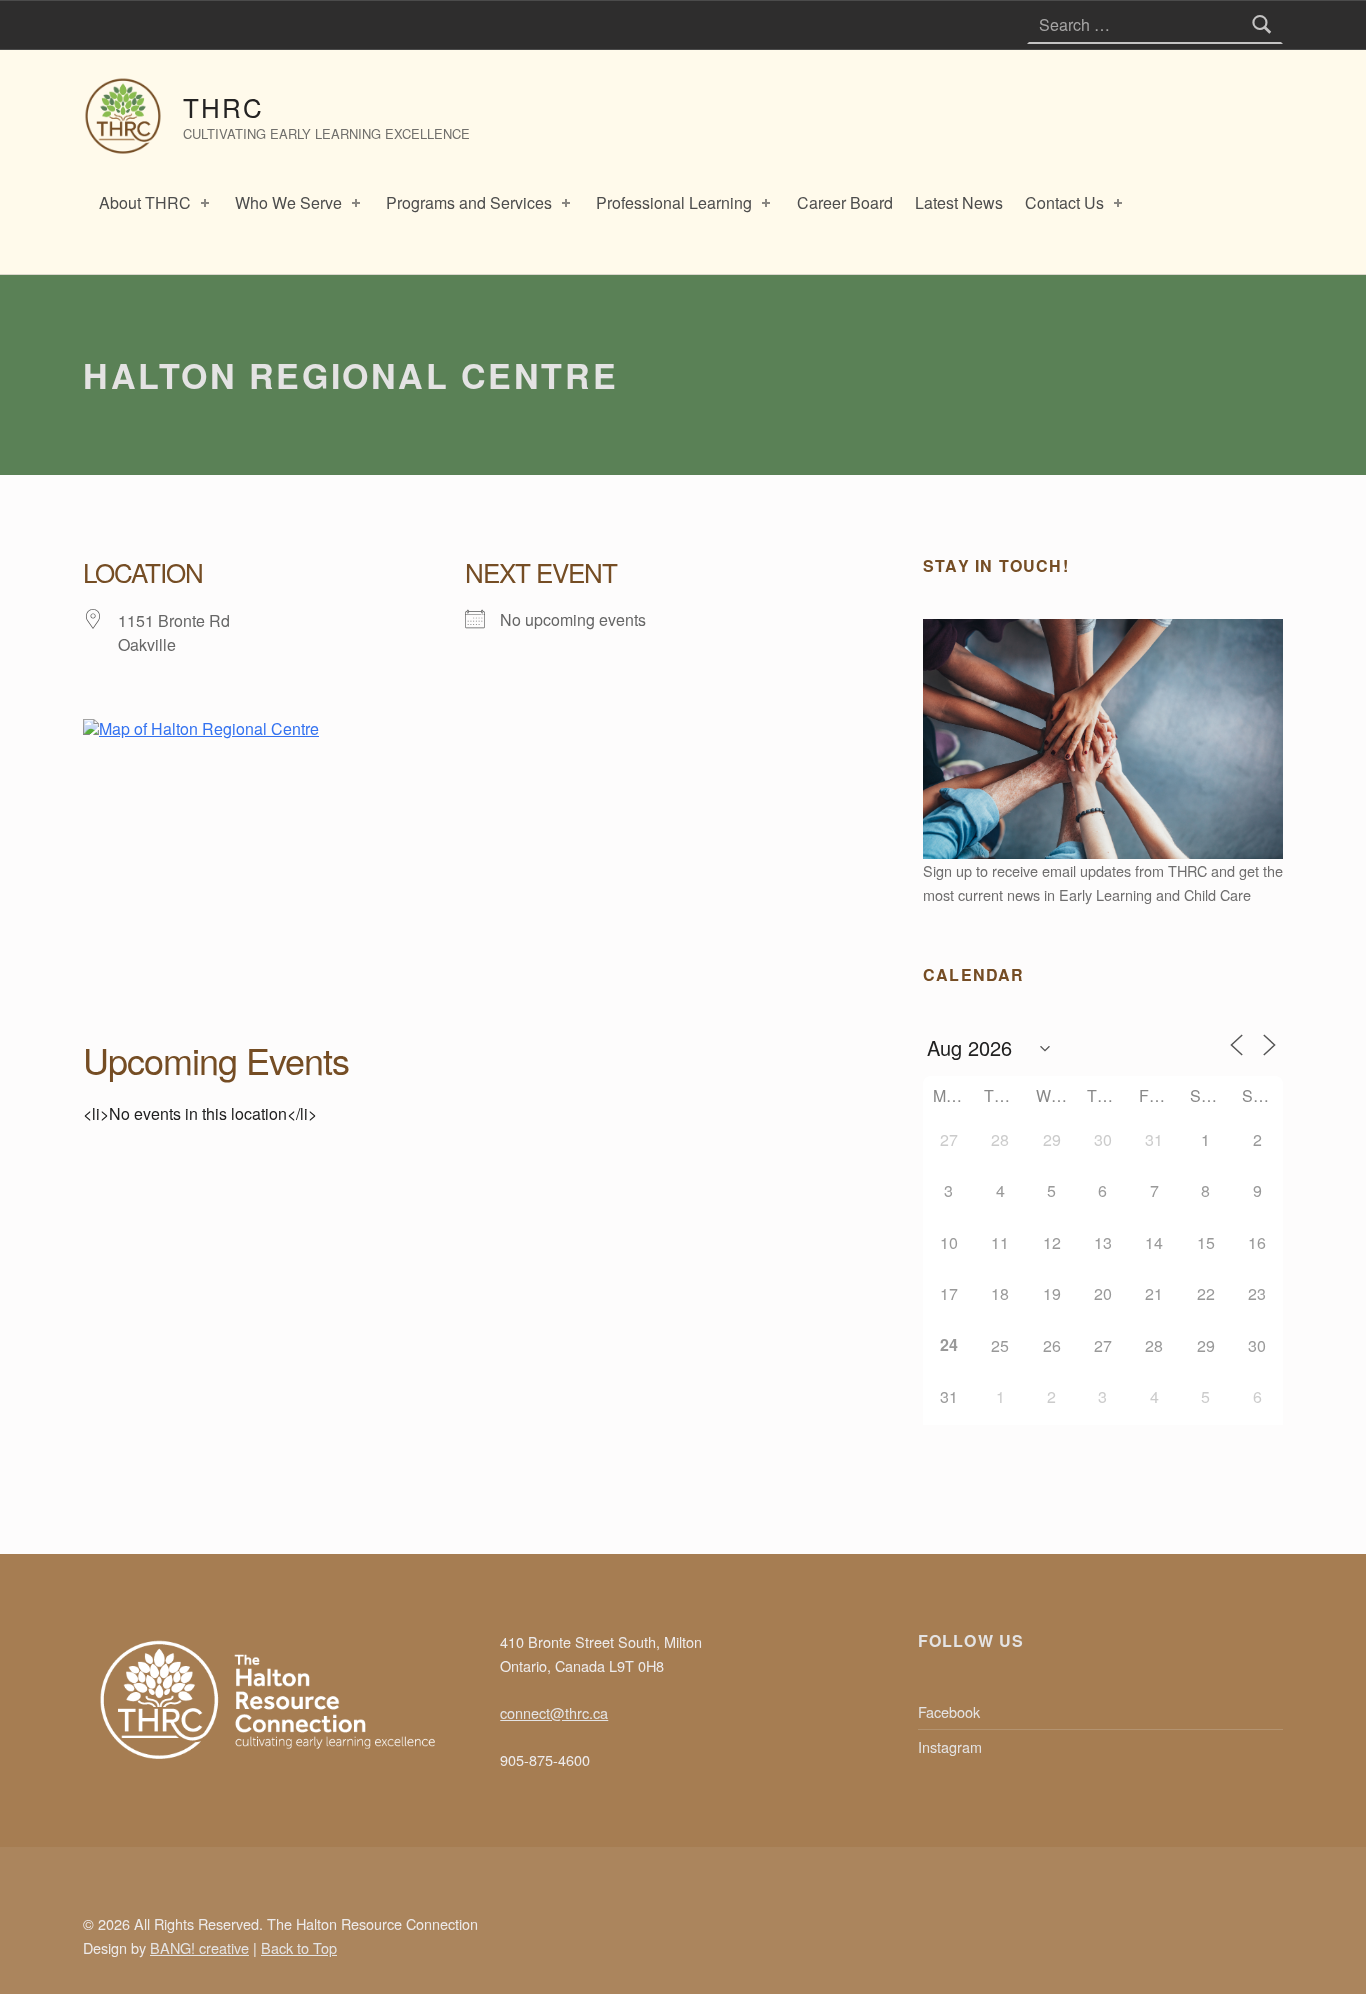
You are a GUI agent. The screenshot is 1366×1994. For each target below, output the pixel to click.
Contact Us (1064, 202)
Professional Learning (674, 202)
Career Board (845, 202)
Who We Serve (288, 202)
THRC (223, 106)
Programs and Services (469, 202)
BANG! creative (199, 1947)
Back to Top (299, 1947)
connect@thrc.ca (554, 1712)
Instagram (950, 1746)
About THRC (145, 202)
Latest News (959, 202)
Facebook (949, 1711)
